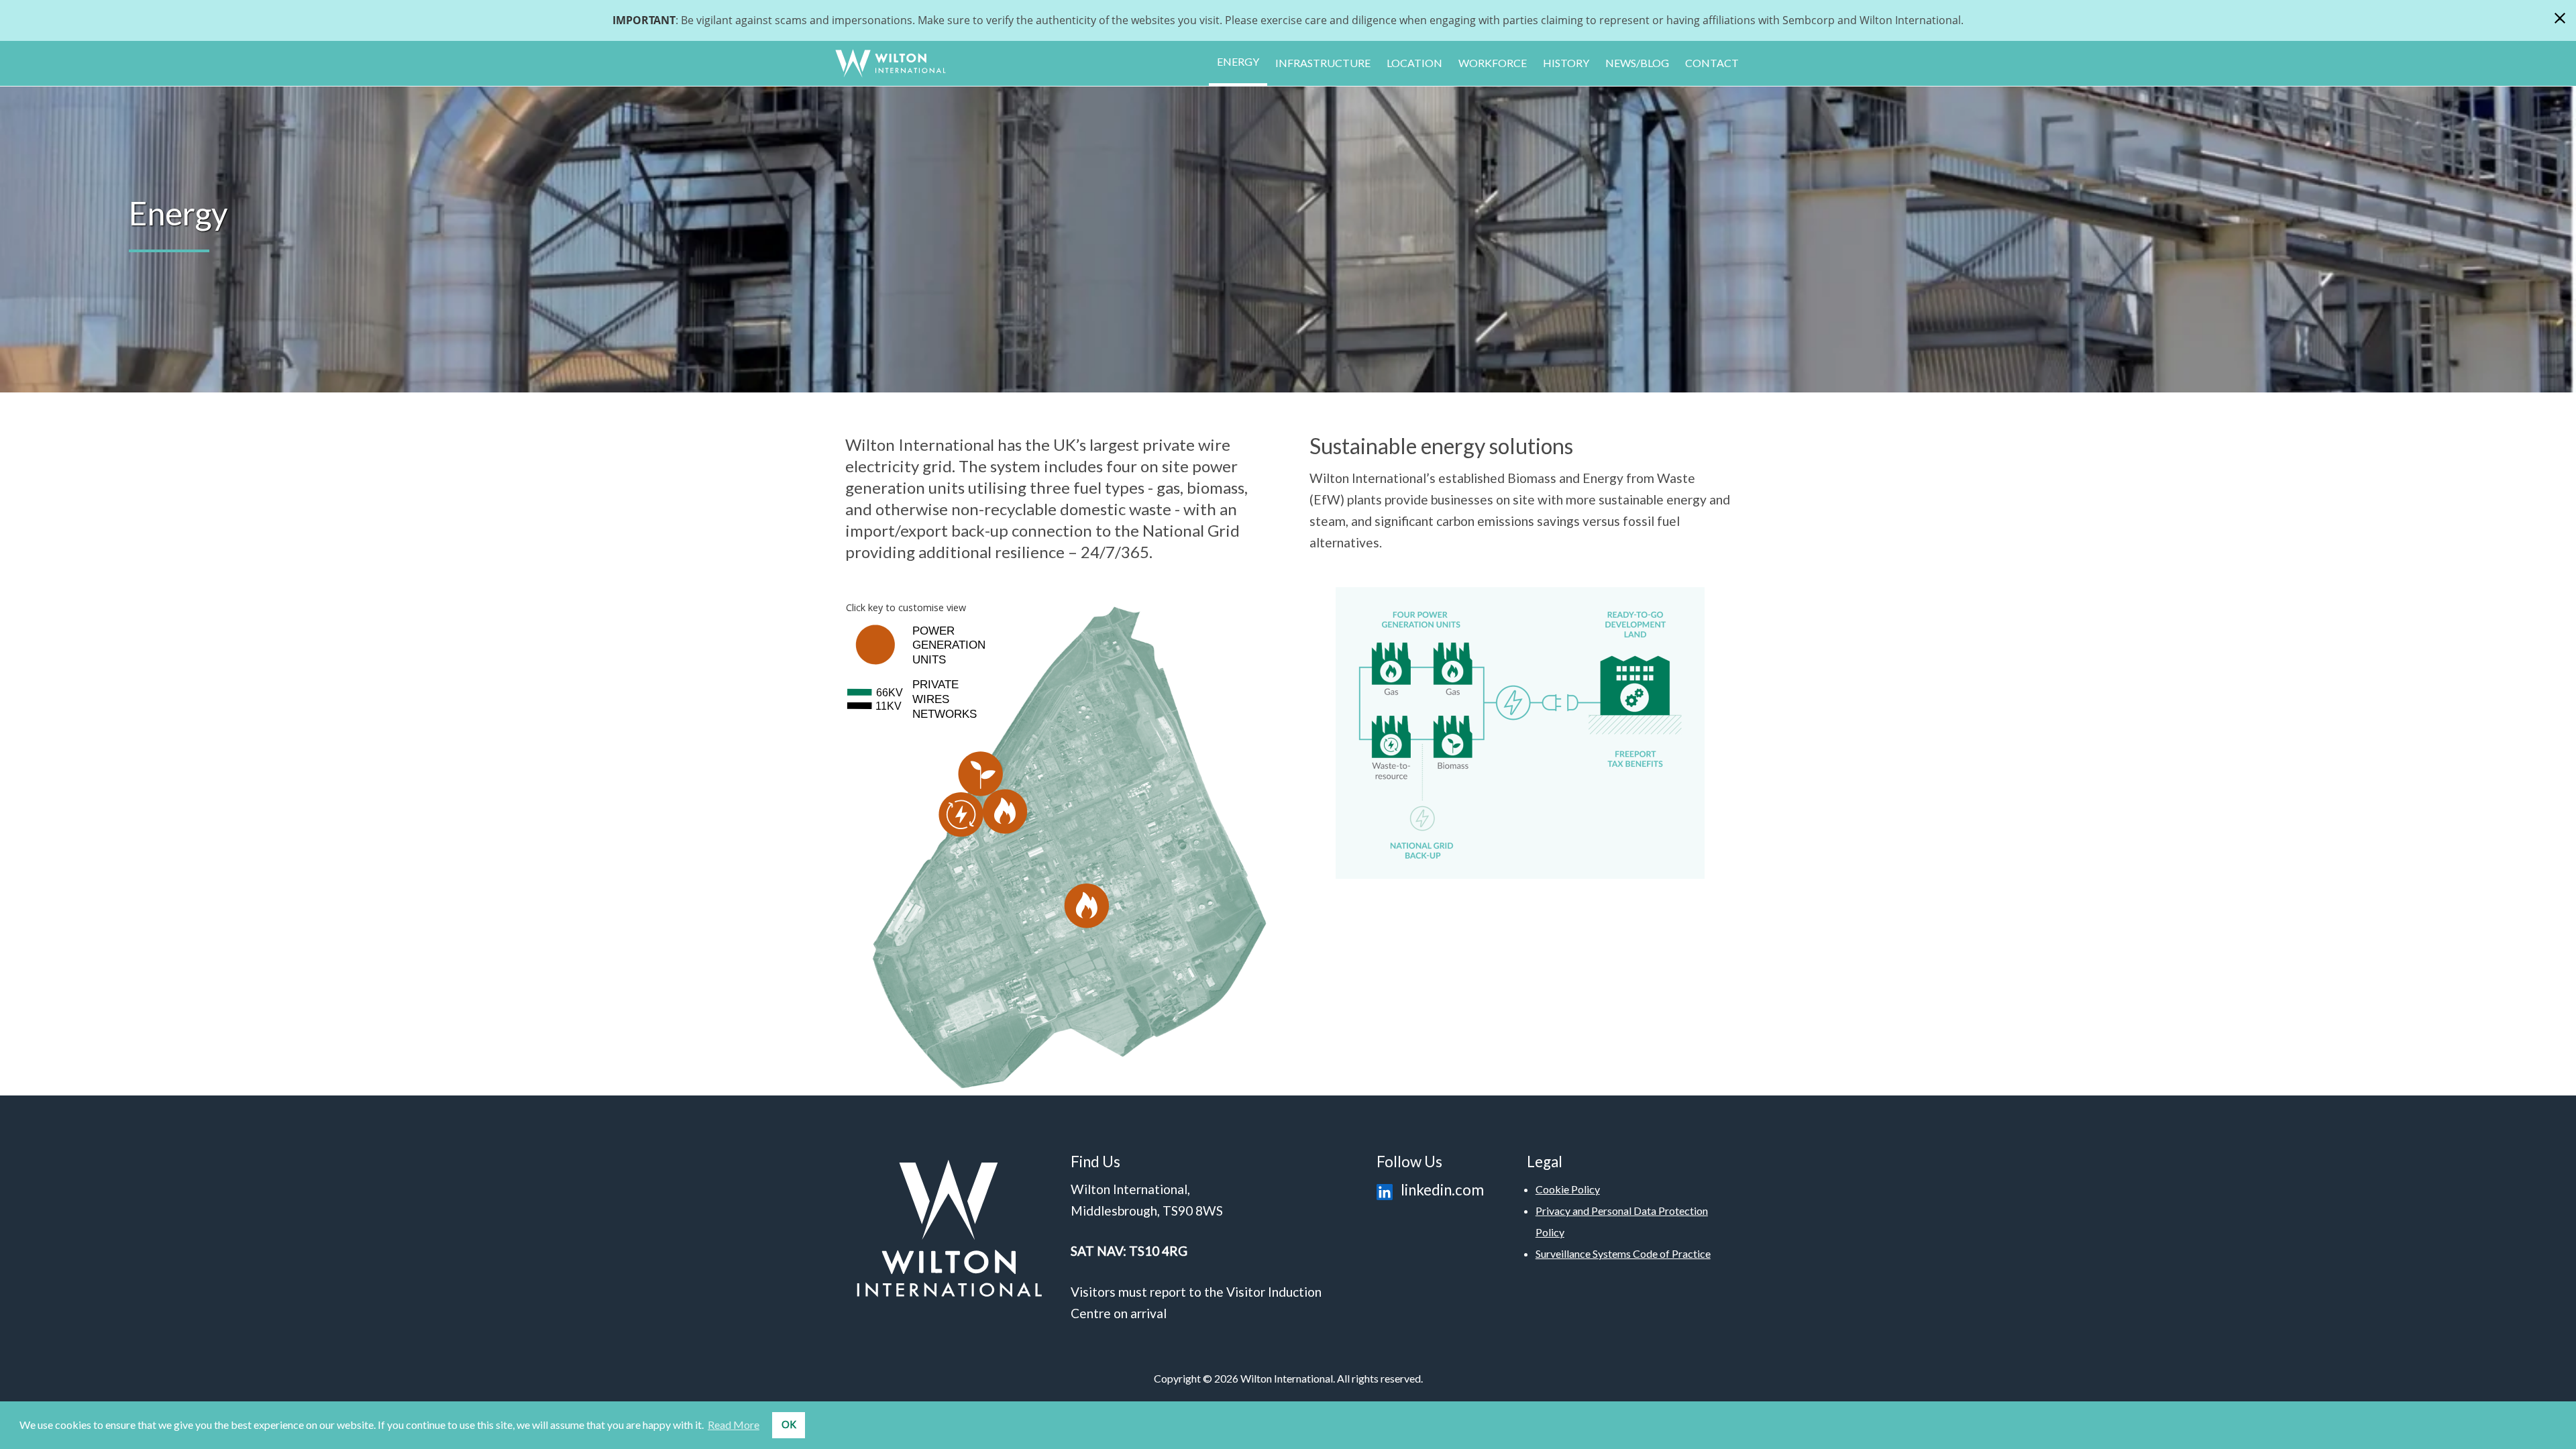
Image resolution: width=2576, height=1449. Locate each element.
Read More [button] (734, 1425)
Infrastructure (1323, 63)
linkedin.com (1441, 1190)
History (1566, 63)
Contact (1712, 63)
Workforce (1493, 63)
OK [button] (789, 1425)
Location (1414, 63)
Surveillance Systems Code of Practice (1623, 1253)
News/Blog (1637, 63)
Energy (1238, 61)
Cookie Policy (1568, 1189)
